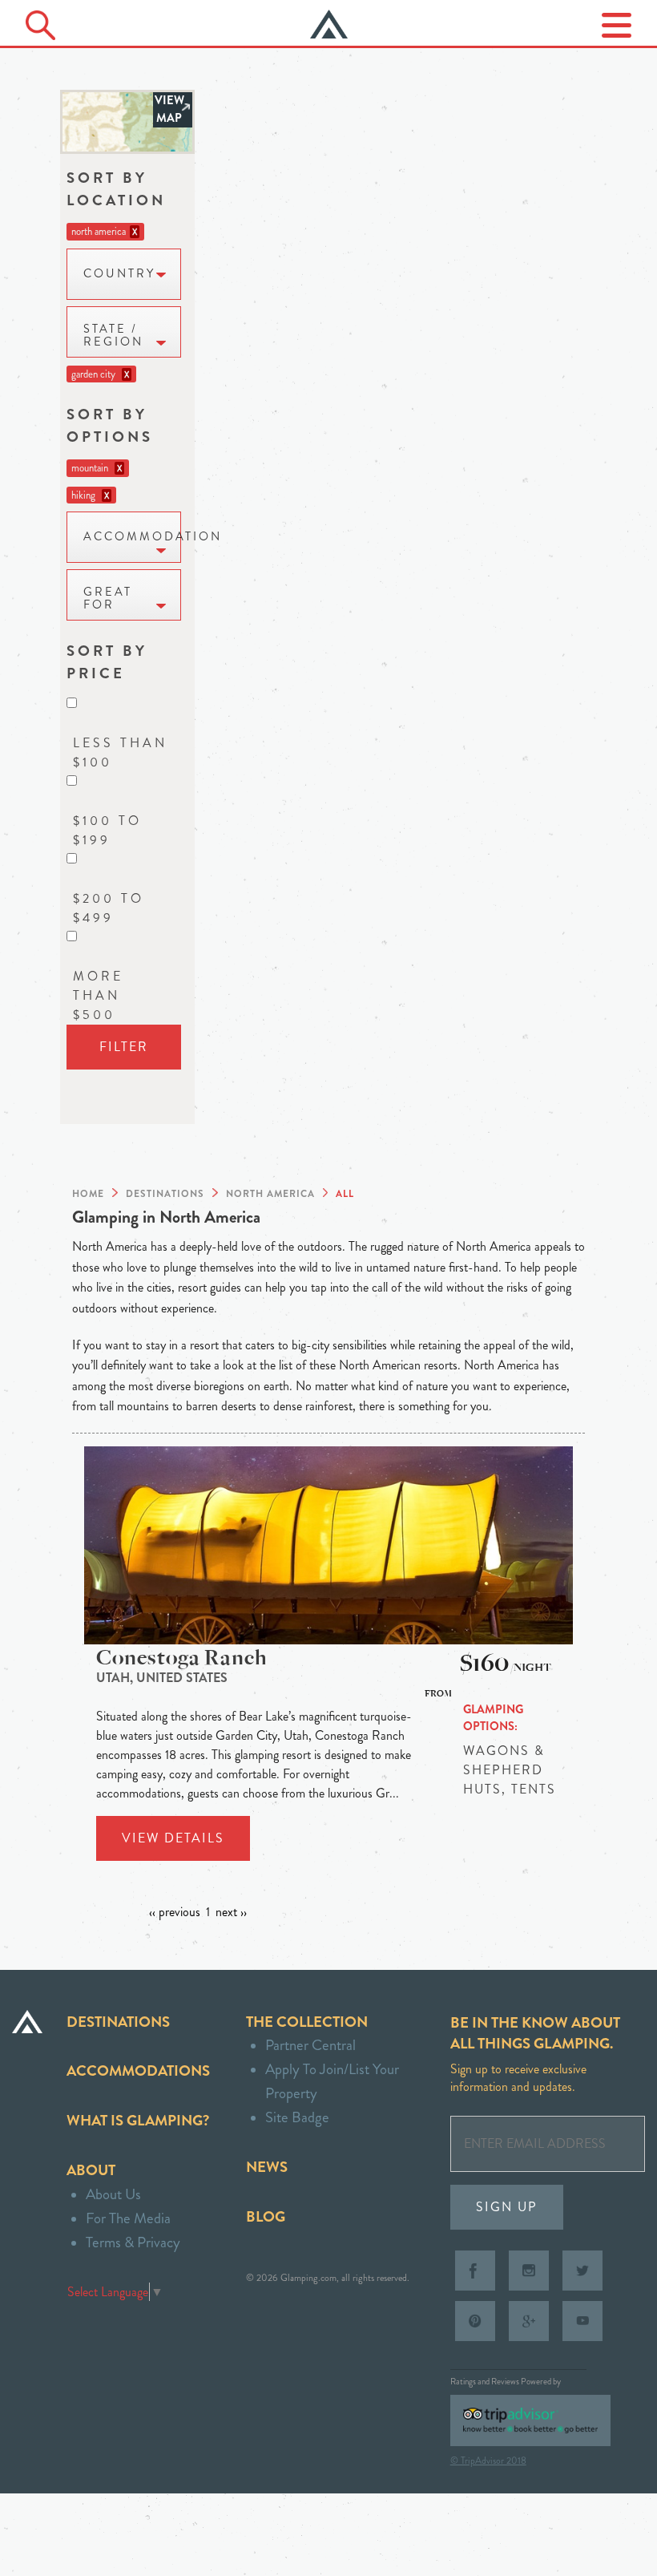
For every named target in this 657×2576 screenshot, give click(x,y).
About (91, 2170)
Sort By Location (116, 189)
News (267, 2167)
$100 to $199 (107, 830)
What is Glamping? (138, 2120)
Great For (108, 599)
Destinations (118, 2022)
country (119, 274)
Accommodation (132, 537)
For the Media (128, 2218)
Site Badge (297, 2117)
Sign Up (507, 2207)
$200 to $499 (109, 908)
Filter (124, 1047)
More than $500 (98, 995)
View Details (173, 1838)
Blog (266, 2216)
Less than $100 (120, 752)
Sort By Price (107, 662)
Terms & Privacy (133, 2242)
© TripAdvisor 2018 (488, 2461)
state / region (113, 336)
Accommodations (138, 2071)
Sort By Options (110, 425)
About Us (113, 2194)
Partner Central (310, 2045)
